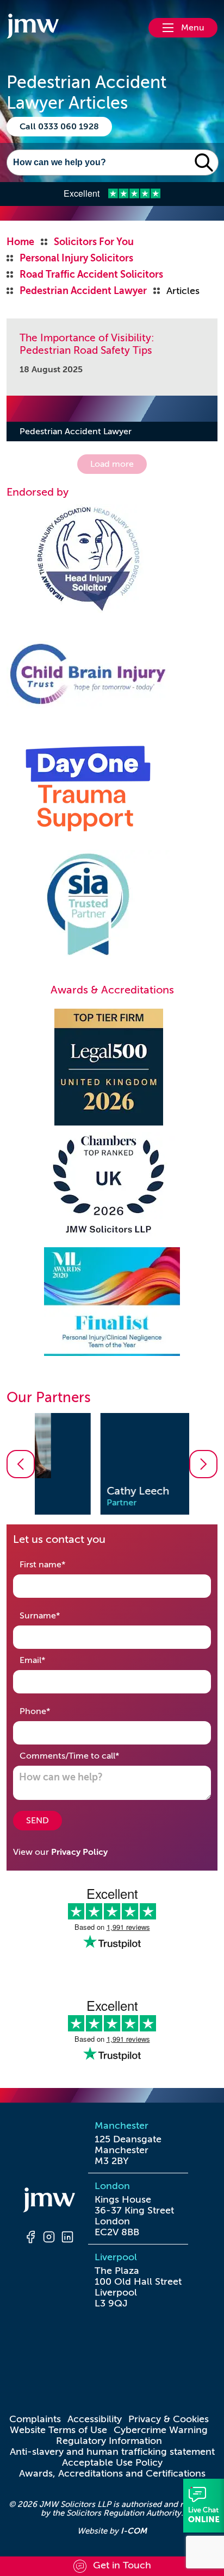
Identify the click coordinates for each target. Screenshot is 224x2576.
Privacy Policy (79, 1852)
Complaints (35, 2419)
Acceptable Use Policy (112, 2462)
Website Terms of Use (58, 2430)
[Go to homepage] (33, 28)
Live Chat (204, 2506)
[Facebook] (30, 2239)
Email (49, 1660)
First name (60, 1564)
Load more (112, 464)
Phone (52, 1711)
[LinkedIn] (67, 2239)
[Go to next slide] (203, 1464)
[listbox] (112, 1464)
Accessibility (95, 2419)
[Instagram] (49, 2239)
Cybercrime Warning (161, 2430)
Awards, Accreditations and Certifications (112, 2473)
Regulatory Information (109, 2441)
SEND (38, 1821)
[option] (112, 1464)
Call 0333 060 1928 (59, 127)
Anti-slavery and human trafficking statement (112, 2452)
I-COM (134, 2531)
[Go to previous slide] (21, 1464)
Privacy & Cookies (169, 2419)
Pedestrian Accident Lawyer (76, 432)
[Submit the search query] (204, 162)
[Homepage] (49, 2202)
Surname (57, 1615)
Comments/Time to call (86, 1756)
